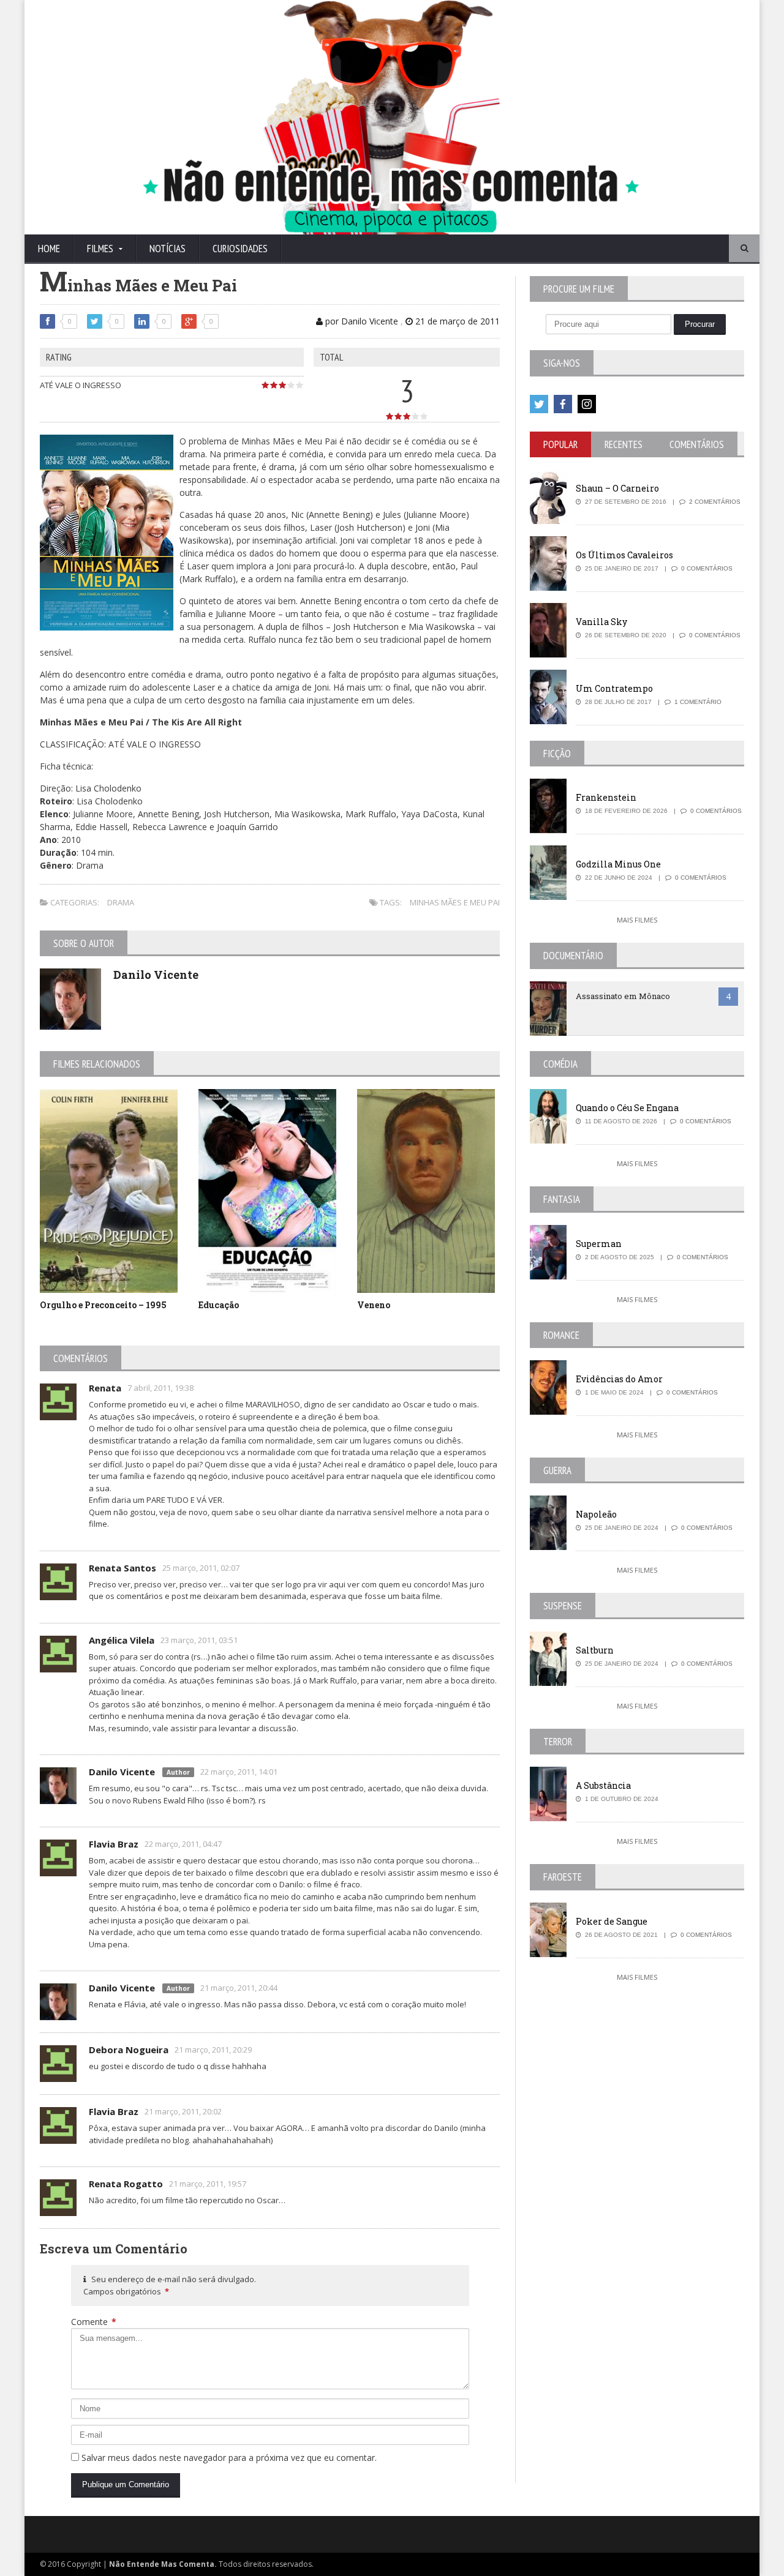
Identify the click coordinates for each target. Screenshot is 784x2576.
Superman (599, 1244)
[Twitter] (539, 404)
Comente (94, 2322)
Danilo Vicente (156, 975)
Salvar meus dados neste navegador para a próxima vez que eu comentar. (229, 2458)
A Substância (603, 1785)
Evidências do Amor (619, 1379)
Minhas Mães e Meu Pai (455, 902)
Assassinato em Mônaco (623, 996)
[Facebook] (563, 404)
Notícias (168, 249)
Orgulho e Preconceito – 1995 (103, 1305)
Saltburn (595, 1650)
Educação (219, 1305)
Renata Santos (123, 1568)
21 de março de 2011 (456, 321)
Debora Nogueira (129, 2050)
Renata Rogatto (126, 2184)
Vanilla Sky (601, 622)
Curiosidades (240, 249)
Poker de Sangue (612, 1921)
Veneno (374, 1305)
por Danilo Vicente (360, 321)
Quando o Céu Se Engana (627, 1108)
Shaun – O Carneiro (617, 488)
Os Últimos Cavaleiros (624, 555)
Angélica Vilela (122, 1640)
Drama (121, 902)
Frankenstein (606, 797)
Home (49, 249)
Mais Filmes (637, 920)
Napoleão (596, 1514)
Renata (105, 1388)
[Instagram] (587, 404)
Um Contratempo (614, 688)
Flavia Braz (114, 1844)
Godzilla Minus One (618, 864)
